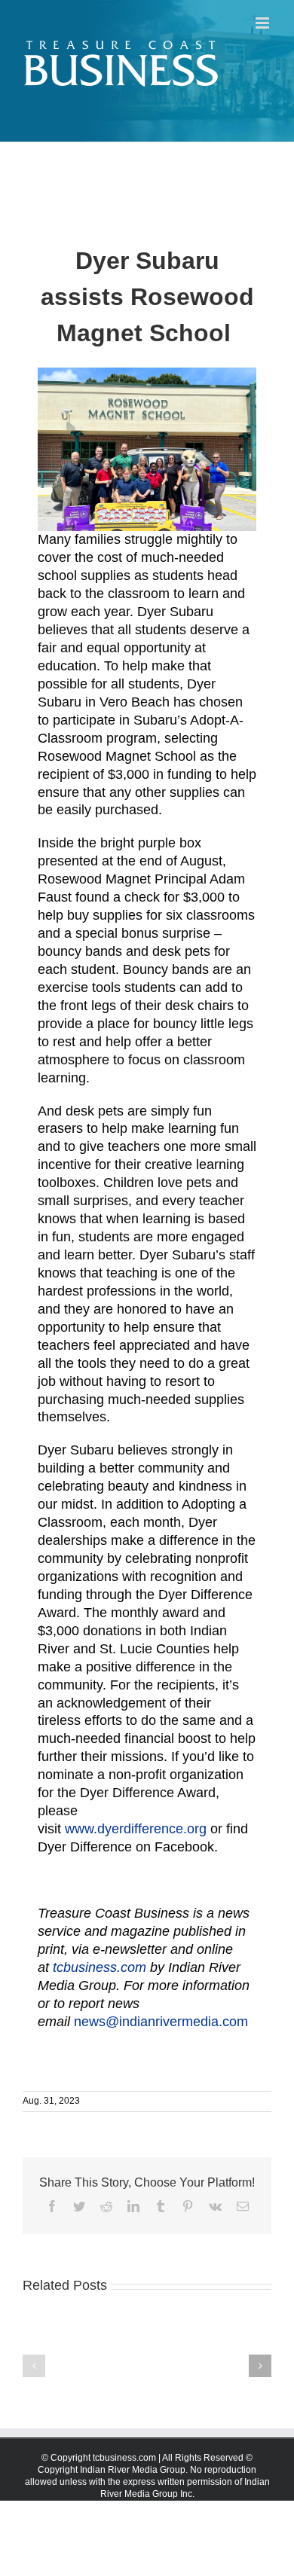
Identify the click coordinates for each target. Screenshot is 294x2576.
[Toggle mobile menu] (263, 23)
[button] (34, 2366)
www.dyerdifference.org (136, 1829)
